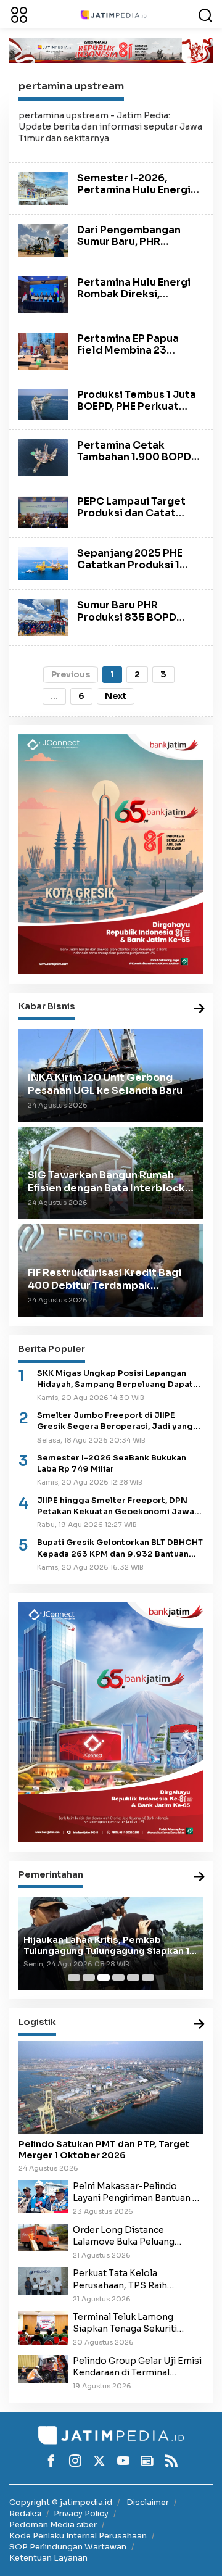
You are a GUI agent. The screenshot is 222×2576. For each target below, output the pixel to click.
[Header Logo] (113, 14)
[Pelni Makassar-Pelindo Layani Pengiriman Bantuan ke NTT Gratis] (43, 2196)
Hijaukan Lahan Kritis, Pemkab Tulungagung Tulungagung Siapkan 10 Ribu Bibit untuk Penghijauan (110, 1945)
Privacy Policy (81, 2513)
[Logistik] (199, 2025)
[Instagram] (75, 2461)
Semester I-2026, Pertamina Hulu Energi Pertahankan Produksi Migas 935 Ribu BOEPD (134, 196)
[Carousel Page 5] (133, 1978)
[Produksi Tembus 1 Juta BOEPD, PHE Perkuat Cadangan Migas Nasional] (43, 404)
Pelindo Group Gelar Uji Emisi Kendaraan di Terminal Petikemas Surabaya (137, 2367)
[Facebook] (51, 2461)
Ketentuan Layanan (48, 2558)
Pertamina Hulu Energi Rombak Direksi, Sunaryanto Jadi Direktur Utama (134, 300)
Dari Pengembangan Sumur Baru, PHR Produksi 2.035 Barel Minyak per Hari (130, 248)
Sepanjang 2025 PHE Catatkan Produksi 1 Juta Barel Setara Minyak (130, 571)
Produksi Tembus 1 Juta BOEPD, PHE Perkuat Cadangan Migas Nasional (137, 412)
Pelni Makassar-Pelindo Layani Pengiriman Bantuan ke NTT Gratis (138, 2192)
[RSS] (171, 2461)
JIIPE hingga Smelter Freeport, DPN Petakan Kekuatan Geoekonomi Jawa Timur (116, 1506)
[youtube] (123, 2461)
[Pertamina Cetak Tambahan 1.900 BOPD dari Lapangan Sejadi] (43, 457)
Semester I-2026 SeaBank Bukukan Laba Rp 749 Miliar (112, 1464)
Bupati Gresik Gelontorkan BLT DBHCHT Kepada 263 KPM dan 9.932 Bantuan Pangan (120, 1548)
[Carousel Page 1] (74, 1978)
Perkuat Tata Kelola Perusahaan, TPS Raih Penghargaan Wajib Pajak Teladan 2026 (129, 2279)
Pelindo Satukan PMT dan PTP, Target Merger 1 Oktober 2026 (104, 2150)
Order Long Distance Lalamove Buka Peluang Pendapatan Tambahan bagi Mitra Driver (134, 2236)
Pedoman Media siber (53, 2524)
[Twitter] (99, 2461)
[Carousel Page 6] (148, 1978)
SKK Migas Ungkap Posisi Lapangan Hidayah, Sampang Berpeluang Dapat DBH (115, 1379)
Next (116, 696)
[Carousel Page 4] (118, 1978)
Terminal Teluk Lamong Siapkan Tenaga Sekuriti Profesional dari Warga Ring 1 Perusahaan (137, 2323)
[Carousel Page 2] (89, 1978)
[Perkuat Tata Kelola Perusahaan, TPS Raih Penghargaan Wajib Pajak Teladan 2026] (43, 2281)
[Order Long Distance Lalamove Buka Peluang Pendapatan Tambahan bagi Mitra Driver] (43, 2237)
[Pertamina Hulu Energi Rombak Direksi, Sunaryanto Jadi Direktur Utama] (43, 294)
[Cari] (205, 14)
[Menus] (19, 14)
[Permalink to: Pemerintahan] (199, 1877)
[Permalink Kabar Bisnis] (199, 1009)
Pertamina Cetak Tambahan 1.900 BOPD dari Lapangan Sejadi (134, 457)
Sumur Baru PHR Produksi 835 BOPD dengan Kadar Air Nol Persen (131, 623)
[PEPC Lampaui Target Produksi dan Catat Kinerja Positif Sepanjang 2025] (43, 511)
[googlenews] (147, 2461)
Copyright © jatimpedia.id (61, 2502)
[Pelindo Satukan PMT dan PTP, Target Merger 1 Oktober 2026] (111, 2087)
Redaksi (25, 2513)
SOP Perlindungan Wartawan (68, 2547)
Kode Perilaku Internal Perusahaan (78, 2536)
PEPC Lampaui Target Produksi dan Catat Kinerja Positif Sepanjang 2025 (131, 519)
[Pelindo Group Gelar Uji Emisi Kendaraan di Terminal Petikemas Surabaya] (43, 2368)
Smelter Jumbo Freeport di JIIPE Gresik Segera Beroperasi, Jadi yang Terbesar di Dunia (115, 1421)
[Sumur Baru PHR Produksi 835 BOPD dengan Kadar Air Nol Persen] (43, 617)
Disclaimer (148, 2502)
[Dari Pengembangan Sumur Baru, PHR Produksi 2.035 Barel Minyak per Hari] (43, 240)
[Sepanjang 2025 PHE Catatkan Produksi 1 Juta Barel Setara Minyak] (43, 563)
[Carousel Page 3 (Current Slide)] (104, 1978)
